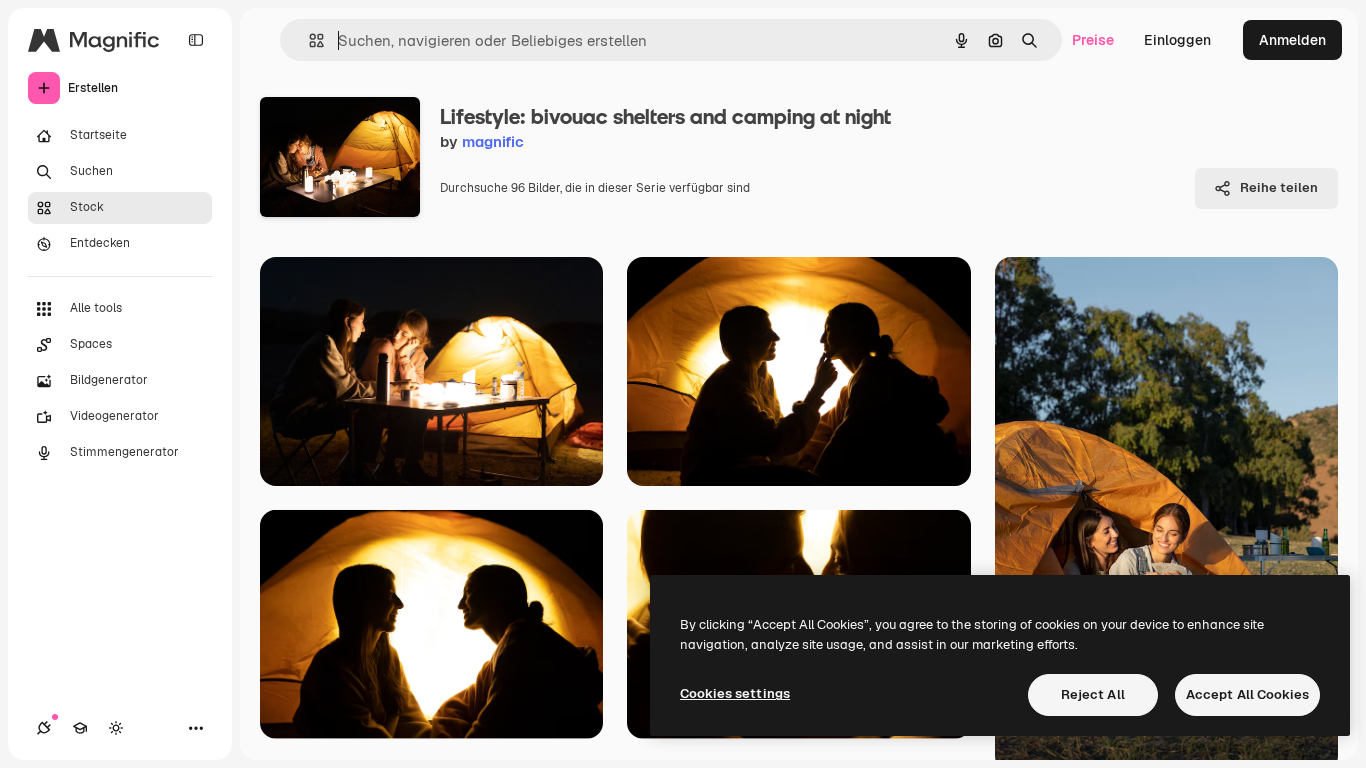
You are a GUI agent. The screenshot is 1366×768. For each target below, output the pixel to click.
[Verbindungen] (44, 728)
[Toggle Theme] (116, 728)
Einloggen (1177, 40)
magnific (493, 141)
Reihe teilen (1279, 187)
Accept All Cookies (1247, 694)
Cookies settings (735, 693)
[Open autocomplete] (308, 40)
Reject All (1093, 694)
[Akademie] (80, 728)
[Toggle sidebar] (196, 40)
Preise (1093, 40)
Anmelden (1292, 40)
